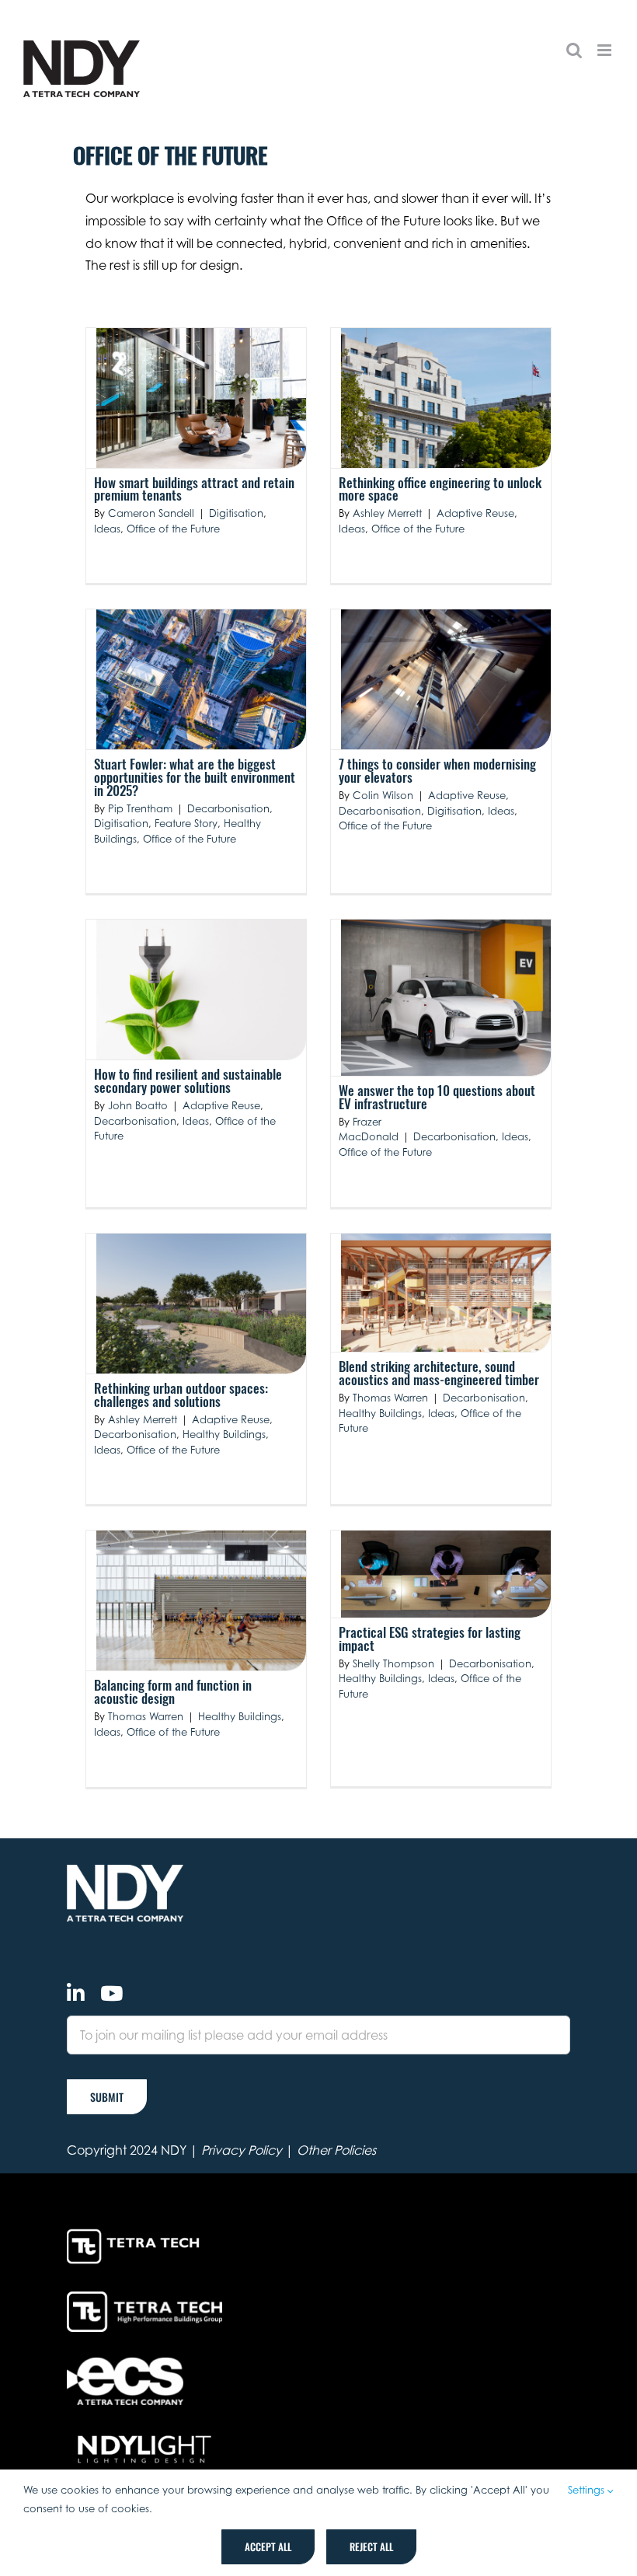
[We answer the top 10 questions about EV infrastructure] (446, 998)
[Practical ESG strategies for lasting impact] (446, 1574)
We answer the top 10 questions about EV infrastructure (437, 1097)
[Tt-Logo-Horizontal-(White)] (136, 2232)
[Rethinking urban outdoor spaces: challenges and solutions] (201, 1304)
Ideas (107, 529)
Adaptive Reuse (475, 513)
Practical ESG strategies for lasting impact (430, 1639)
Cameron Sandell (151, 513)
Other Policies (336, 2150)
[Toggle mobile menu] (606, 50)
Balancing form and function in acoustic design (173, 1691)
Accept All (268, 2546)
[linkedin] (76, 1993)
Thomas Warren (390, 1398)
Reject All (371, 2546)
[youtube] (111, 1993)
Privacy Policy (242, 2150)
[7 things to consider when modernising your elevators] (446, 679)
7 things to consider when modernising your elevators (437, 770)
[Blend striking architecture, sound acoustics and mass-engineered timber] (446, 1293)
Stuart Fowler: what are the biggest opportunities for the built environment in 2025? (195, 777)
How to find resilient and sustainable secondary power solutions (188, 1080)
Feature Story (186, 823)
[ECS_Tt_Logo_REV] (125, 2364)
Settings (588, 2490)
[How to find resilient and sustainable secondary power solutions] (201, 990)
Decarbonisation (228, 808)
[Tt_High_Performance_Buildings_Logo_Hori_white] (144, 2298)
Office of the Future (173, 529)
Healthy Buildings (224, 1434)
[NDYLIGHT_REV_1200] (144, 2436)
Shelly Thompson (393, 1663)
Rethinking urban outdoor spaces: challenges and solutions (181, 1394)
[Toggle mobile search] (574, 50)
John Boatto (138, 1105)
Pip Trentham (140, 808)
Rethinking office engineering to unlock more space (440, 489)
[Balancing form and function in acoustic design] (201, 1600)
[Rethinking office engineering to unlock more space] (446, 398)
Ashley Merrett (387, 513)
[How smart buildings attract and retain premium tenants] (201, 398)
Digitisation (236, 513)
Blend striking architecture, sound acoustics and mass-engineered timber (439, 1373)
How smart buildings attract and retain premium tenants (194, 489)
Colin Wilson (383, 795)
